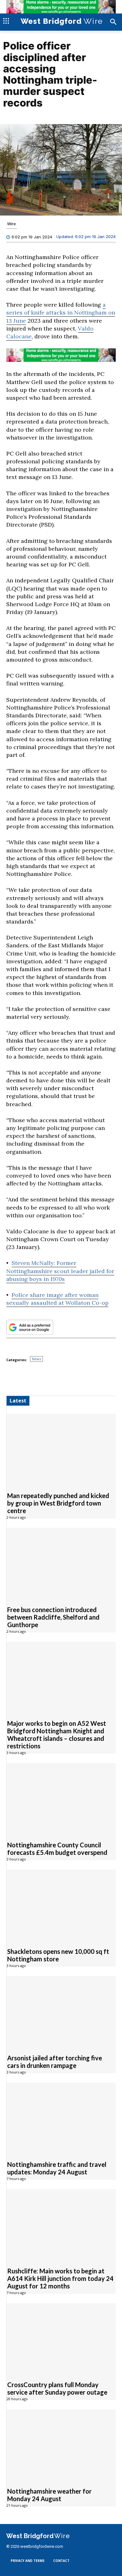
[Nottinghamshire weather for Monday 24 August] (61, 2445)
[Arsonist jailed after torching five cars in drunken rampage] (61, 2012)
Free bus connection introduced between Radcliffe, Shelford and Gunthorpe (53, 1617)
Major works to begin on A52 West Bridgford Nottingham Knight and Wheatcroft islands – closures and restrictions (57, 1735)
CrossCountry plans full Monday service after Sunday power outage (57, 2388)
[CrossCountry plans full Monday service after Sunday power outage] (61, 2339)
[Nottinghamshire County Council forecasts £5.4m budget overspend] (61, 1799)
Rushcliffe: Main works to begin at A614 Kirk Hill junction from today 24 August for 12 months (60, 2278)
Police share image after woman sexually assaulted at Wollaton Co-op (57, 1299)
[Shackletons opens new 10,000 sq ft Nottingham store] (61, 1905)
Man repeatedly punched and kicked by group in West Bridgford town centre (58, 1503)
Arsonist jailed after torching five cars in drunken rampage (55, 2062)
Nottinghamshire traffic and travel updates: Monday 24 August (57, 2168)
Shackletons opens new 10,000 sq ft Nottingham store (58, 1955)
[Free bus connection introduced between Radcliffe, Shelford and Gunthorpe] (61, 1563)
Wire (12, 224)
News (36, 1359)
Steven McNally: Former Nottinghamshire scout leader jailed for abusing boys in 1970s (60, 1271)
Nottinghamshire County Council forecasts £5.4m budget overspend (57, 1849)
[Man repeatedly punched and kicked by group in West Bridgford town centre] (61, 1449)
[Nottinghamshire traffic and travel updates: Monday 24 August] (61, 2118)
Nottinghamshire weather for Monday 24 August (49, 2495)
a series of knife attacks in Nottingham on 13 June (61, 312)
